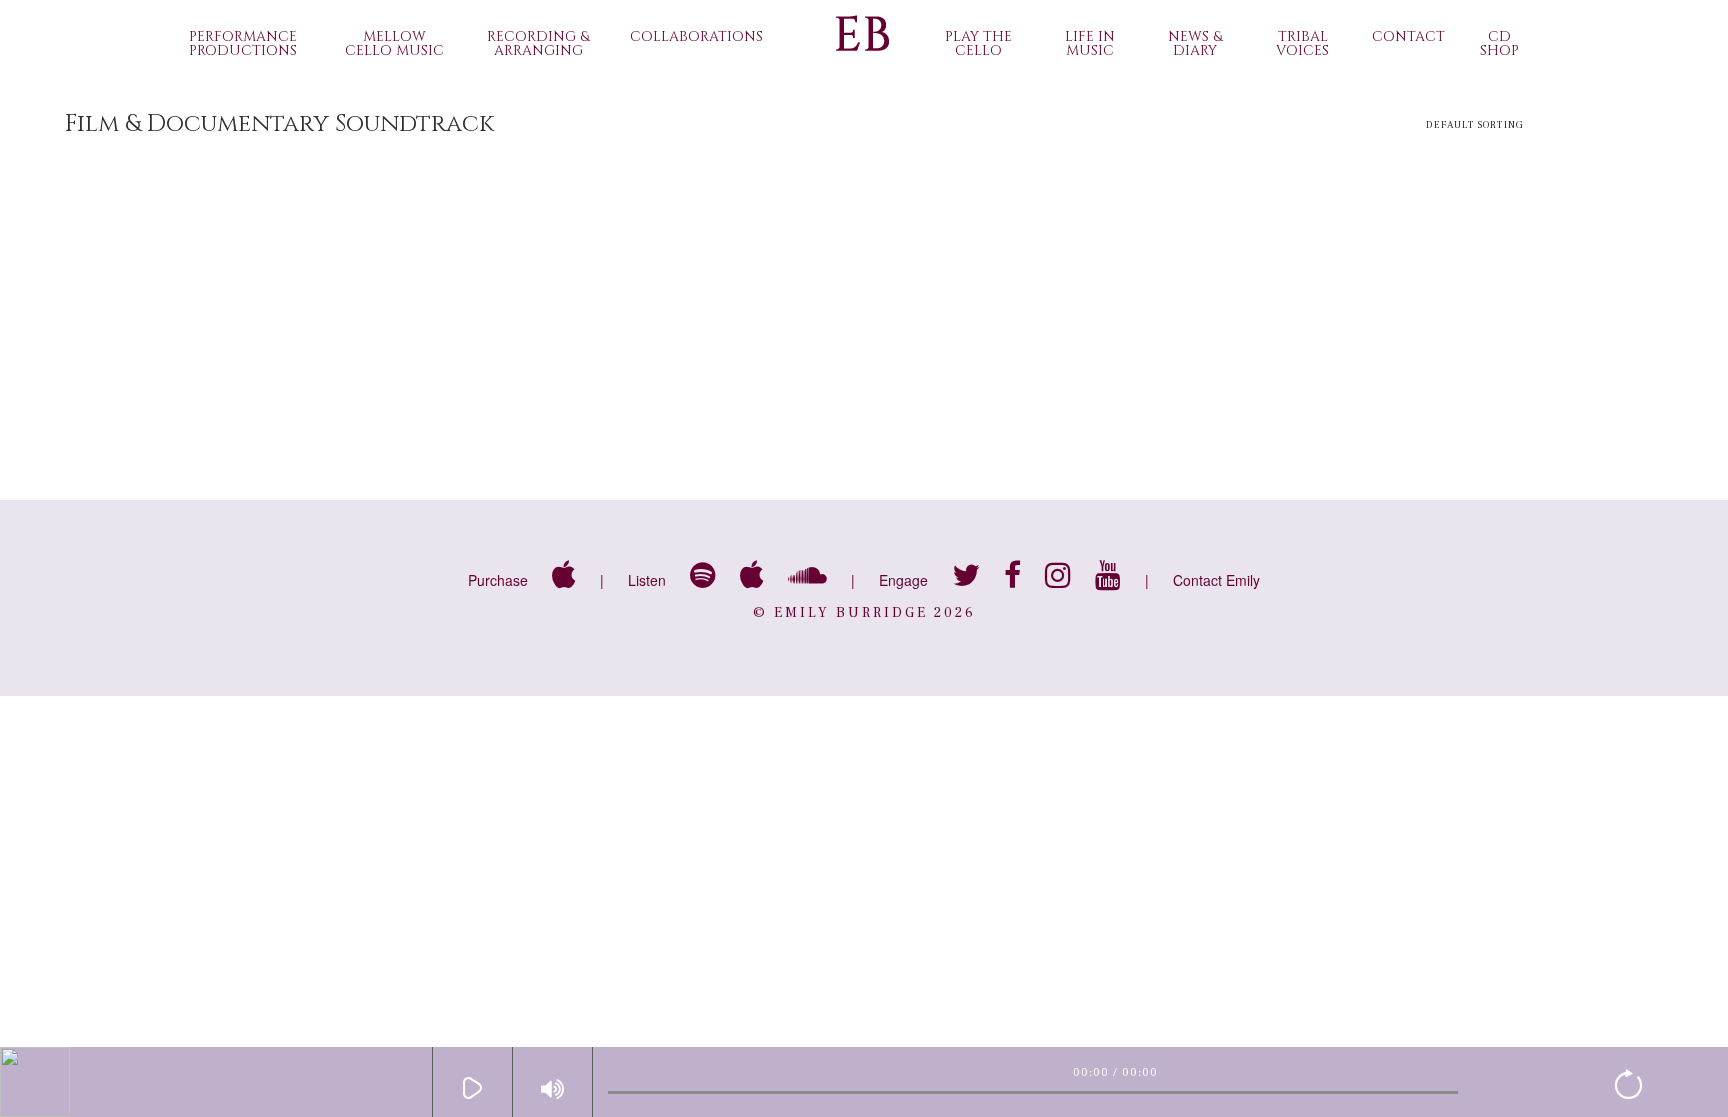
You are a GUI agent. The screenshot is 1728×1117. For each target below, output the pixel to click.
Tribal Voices (1302, 43)
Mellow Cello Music (394, 43)
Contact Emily (1216, 580)
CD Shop (1499, 43)
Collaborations (696, 36)
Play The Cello (978, 43)
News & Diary (1195, 43)
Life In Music (1090, 43)
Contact (1408, 36)
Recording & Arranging (538, 43)
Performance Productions (243, 43)
